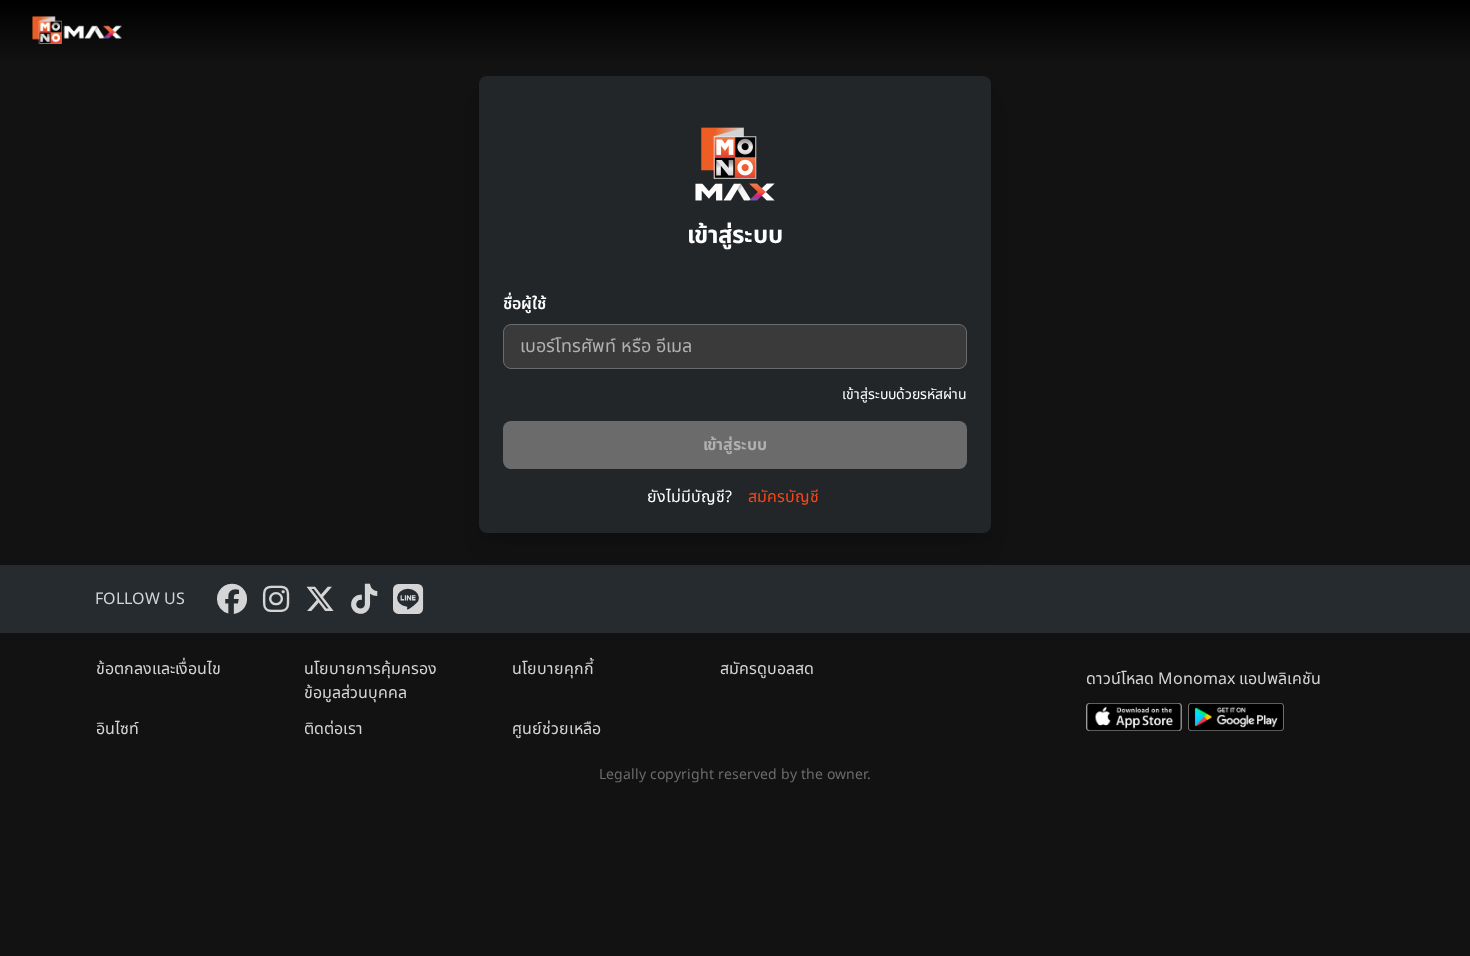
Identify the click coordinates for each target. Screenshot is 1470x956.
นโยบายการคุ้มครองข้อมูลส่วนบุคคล (370, 681)
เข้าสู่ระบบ (735, 445)
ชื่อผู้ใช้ (524, 304)
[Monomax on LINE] (408, 599)
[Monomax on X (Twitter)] (320, 599)
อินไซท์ (117, 729)
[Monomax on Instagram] (276, 599)
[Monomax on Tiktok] (364, 599)
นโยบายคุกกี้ (553, 669)
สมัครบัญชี (783, 497)
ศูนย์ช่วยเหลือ (556, 729)
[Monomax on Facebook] (232, 599)
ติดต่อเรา (333, 729)
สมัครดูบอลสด (767, 669)
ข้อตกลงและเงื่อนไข (158, 669)
